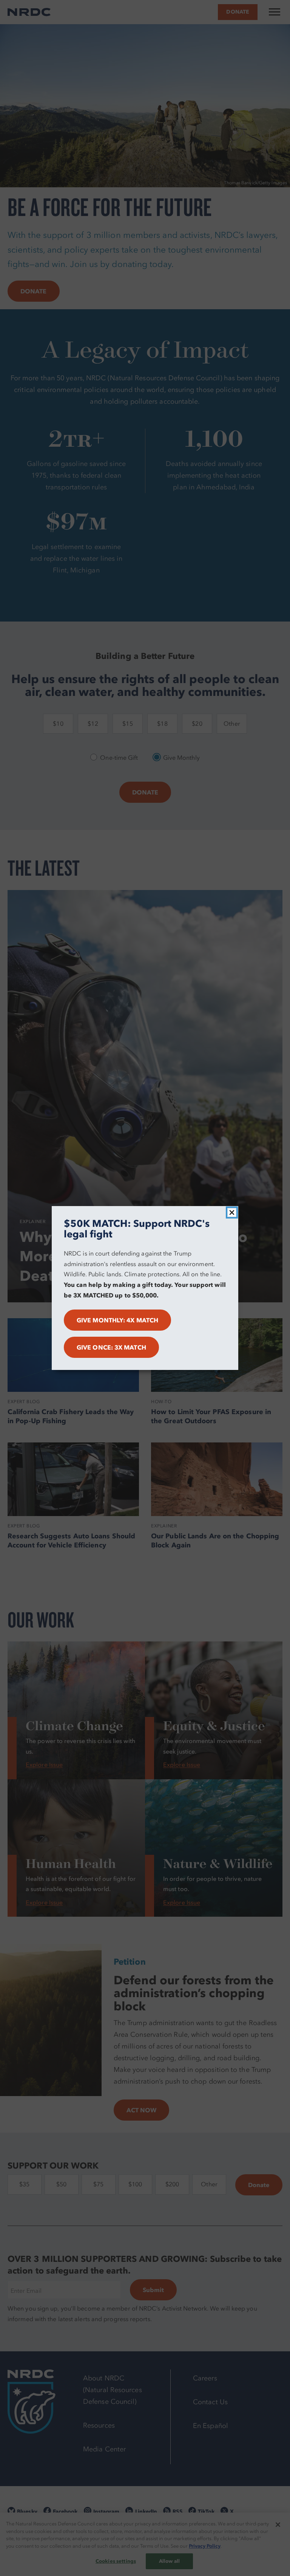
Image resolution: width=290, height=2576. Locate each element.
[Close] (232, 1212)
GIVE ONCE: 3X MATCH (111, 1347)
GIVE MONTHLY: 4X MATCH (117, 1320)
